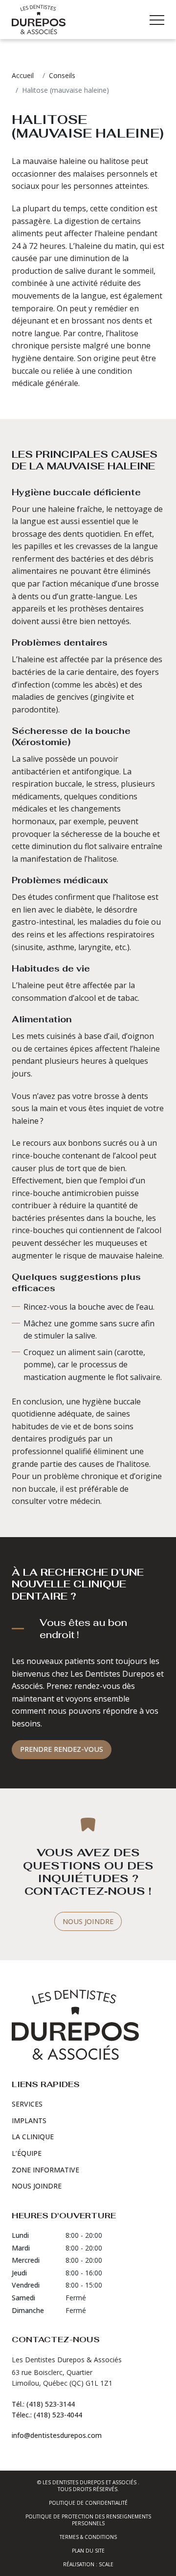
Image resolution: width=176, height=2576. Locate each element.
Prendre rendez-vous (62, 1749)
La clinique (33, 2137)
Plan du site (88, 2551)
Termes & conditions (88, 2537)
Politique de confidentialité (88, 2503)
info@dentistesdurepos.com (57, 2435)
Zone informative (45, 2170)
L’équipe (27, 2153)
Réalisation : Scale (88, 2564)
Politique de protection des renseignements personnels (88, 2520)
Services (27, 2104)
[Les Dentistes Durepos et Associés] (39, 20)
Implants (29, 2120)
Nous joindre (88, 1921)
